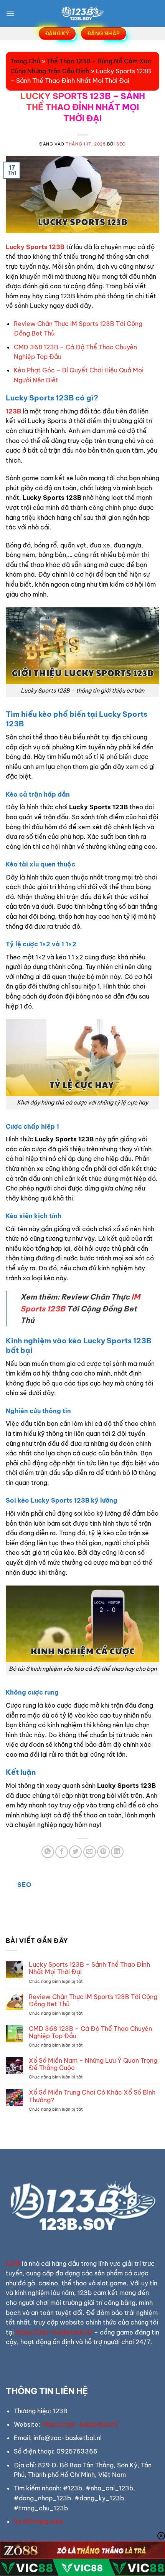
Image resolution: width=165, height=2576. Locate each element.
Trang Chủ (25, 61)
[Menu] (10, 13)
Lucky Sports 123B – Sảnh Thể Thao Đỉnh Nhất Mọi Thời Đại (89, 1968)
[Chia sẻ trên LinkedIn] (117, 1852)
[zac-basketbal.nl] (82, 13)
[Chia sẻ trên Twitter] (75, 1852)
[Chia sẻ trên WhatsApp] (48, 1852)
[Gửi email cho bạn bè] (90, 1852)
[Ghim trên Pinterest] (103, 1852)
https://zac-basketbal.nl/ (54, 2332)
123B (13, 411)
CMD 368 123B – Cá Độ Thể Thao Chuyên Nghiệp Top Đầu (90, 2032)
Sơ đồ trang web (38, 2521)
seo (121, 144)
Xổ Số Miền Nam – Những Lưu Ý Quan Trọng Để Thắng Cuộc (93, 2064)
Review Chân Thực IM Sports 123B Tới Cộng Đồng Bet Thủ (93, 2001)
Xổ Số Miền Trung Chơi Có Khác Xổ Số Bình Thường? (92, 2096)
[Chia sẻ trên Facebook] (62, 1852)
